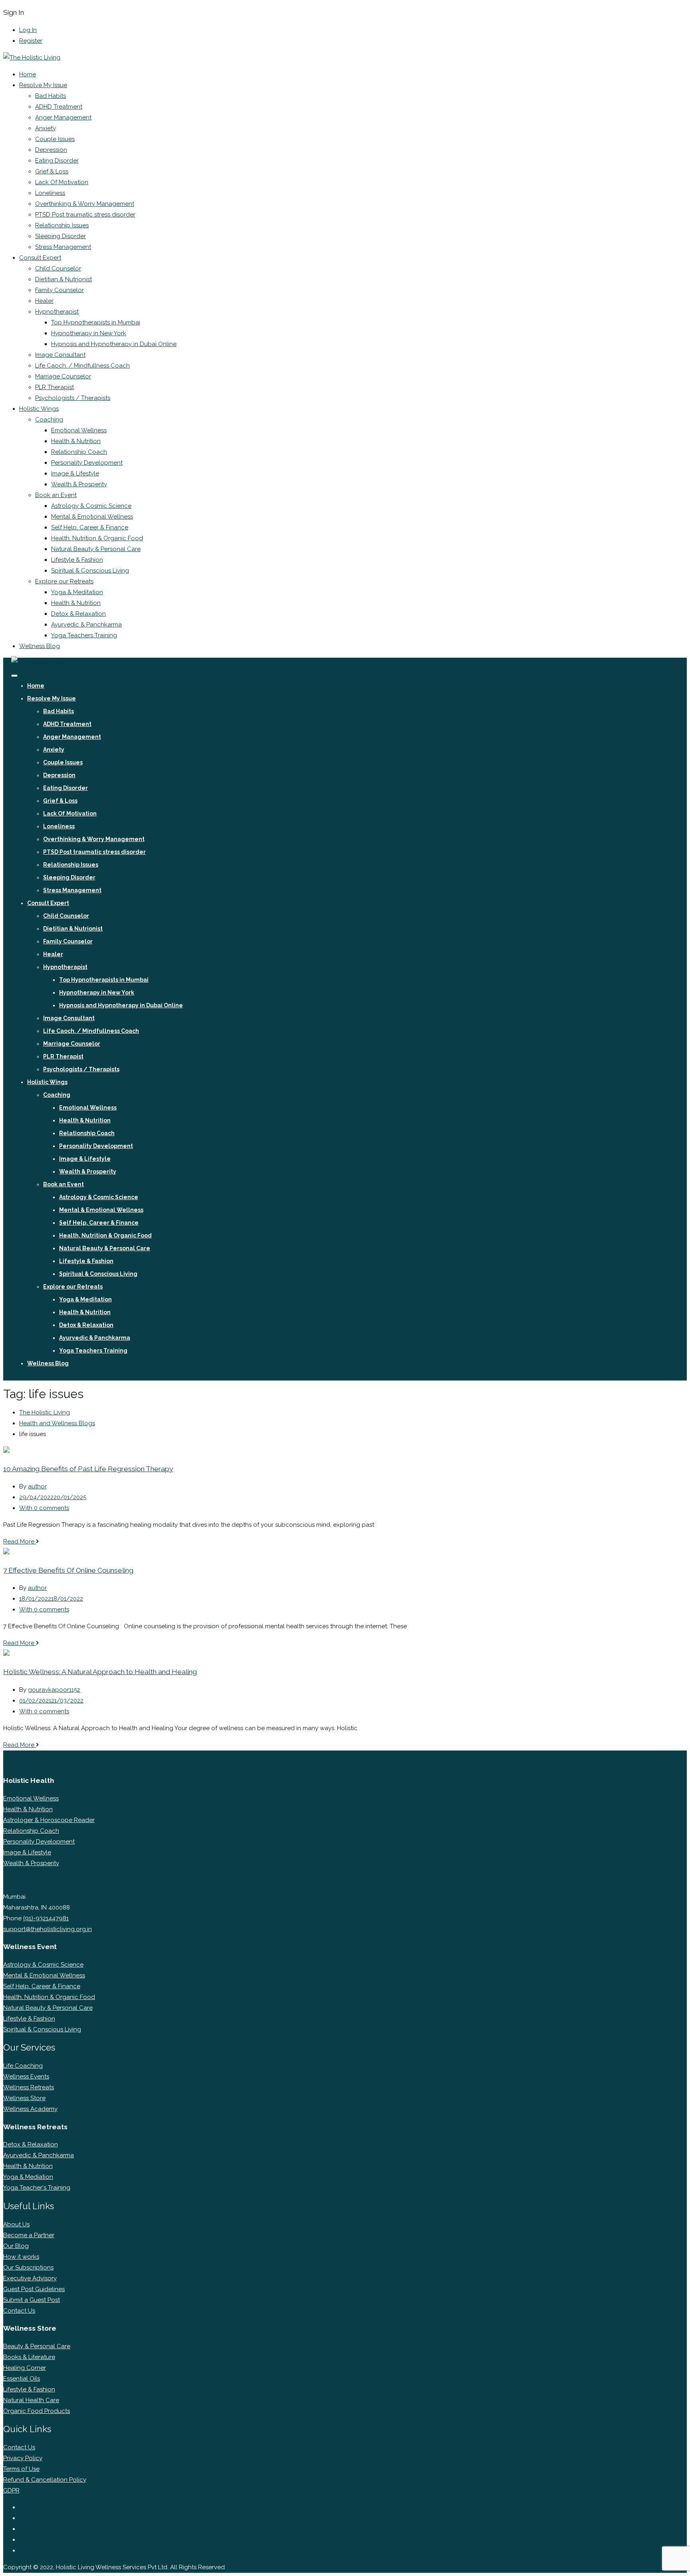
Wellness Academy (30, 2109)
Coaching (49, 420)
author (37, 1486)
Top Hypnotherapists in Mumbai (96, 322)
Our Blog (16, 2246)
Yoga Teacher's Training (37, 2188)
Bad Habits (51, 96)
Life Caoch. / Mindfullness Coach (82, 366)
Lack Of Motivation (62, 182)
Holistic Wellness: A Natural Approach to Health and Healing (100, 1672)
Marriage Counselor (63, 376)
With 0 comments (44, 1508)
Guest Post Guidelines (34, 2289)
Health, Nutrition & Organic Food (97, 538)
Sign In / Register (34, 1375)
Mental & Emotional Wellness (92, 517)
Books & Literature (29, 2357)
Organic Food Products (37, 2411)
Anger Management (63, 117)
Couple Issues (55, 139)
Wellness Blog (40, 646)
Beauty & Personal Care (37, 2346)
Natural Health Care (31, 2400)
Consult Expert (40, 258)
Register (31, 41)
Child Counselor (58, 269)
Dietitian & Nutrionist (63, 279)
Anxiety (46, 128)
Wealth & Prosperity (79, 484)
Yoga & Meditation (77, 592)
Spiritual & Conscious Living (90, 571)
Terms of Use (21, 2469)
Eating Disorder (57, 161)
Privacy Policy (23, 2458)
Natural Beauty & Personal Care (96, 549)
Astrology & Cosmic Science (91, 506)
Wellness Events (26, 2077)
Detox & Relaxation (78, 614)
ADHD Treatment (59, 107)
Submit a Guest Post (32, 2300)
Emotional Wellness (79, 430)
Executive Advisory (30, 2278)
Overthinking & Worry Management (85, 204)
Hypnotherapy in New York (89, 333)
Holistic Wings (39, 409)
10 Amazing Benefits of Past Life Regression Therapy (88, 1469)
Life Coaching (23, 2066)
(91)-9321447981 (46, 1918)
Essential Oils (22, 2379)
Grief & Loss (52, 171)
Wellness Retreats (29, 2087)
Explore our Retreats (64, 581)
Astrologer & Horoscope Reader (49, 1820)
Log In (28, 30)
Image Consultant (60, 355)
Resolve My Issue (43, 85)
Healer (44, 301)
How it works (21, 2257)
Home (28, 74)
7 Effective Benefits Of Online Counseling (68, 1570)
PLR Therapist (55, 387)
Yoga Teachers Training (84, 635)
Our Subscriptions (28, 2268)
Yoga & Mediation (28, 2177)
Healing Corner (25, 2368)
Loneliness (50, 193)
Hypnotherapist (57, 312)
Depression (51, 150)
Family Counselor (59, 290)
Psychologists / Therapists (73, 398)
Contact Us (19, 2311)
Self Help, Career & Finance (90, 527)
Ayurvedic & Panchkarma (86, 625)
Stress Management (63, 247)
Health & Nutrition (76, 441)
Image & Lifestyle (75, 473)
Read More (20, 1542)
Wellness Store (24, 2098)
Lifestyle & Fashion (77, 560)
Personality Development (87, 463)
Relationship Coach (79, 452)
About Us (16, 2224)
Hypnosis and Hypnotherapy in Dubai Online (114, 344)
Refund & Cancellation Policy (45, 2480)
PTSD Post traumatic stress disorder (85, 215)
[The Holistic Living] (32, 58)
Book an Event (56, 495)
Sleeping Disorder (60, 236)
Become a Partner (29, 2235)
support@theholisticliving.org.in (48, 1929)
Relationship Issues (62, 225)
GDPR (11, 2490)
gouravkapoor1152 (54, 1690)
